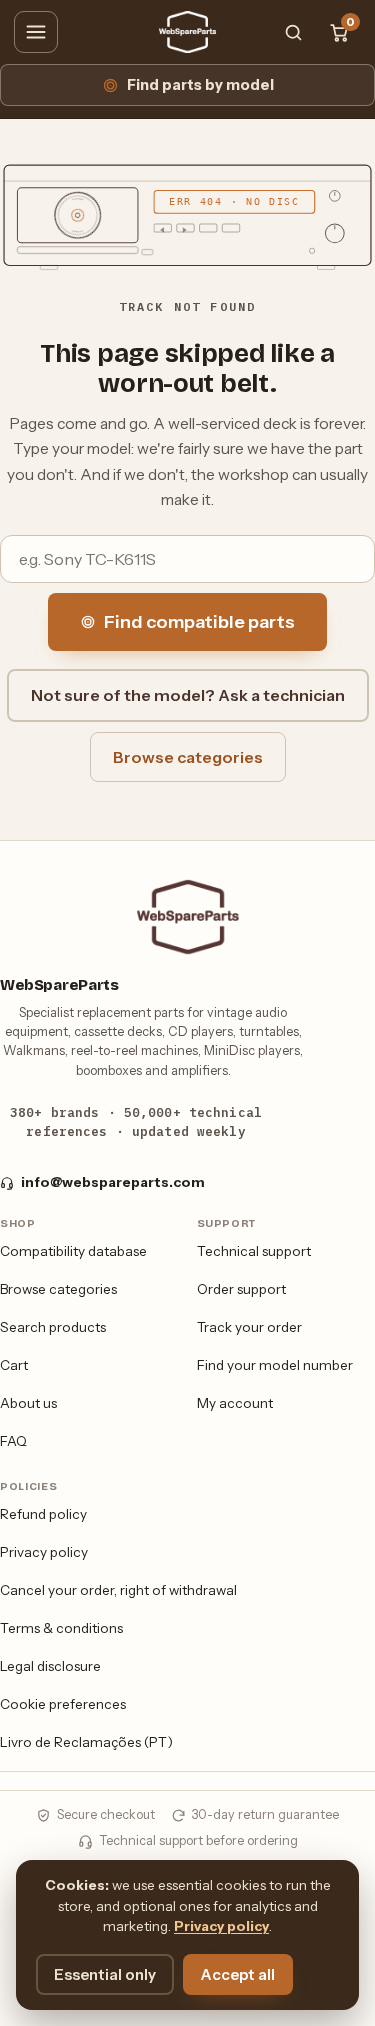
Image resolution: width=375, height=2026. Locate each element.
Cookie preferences (63, 1704)
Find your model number (275, 1365)
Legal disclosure (50, 1666)
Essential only (105, 1974)
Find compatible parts (199, 622)
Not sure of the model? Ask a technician (188, 695)
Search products (53, 1327)
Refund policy (43, 1514)
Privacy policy (44, 1552)
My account (235, 1403)
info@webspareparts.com (113, 1182)
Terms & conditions (61, 1628)
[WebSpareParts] (188, 32)
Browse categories (188, 757)
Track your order (249, 1327)
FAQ (13, 1441)
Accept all (238, 1974)
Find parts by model (200, 85)
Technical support (254, 1251)
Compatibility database (73, 1251)
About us (28, 1403)
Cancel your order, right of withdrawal (118, 1590)
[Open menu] (36, 32)
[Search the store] (293, 32)
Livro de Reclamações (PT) (86, 1742)
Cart (14, 1365)
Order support (241, 1289)
